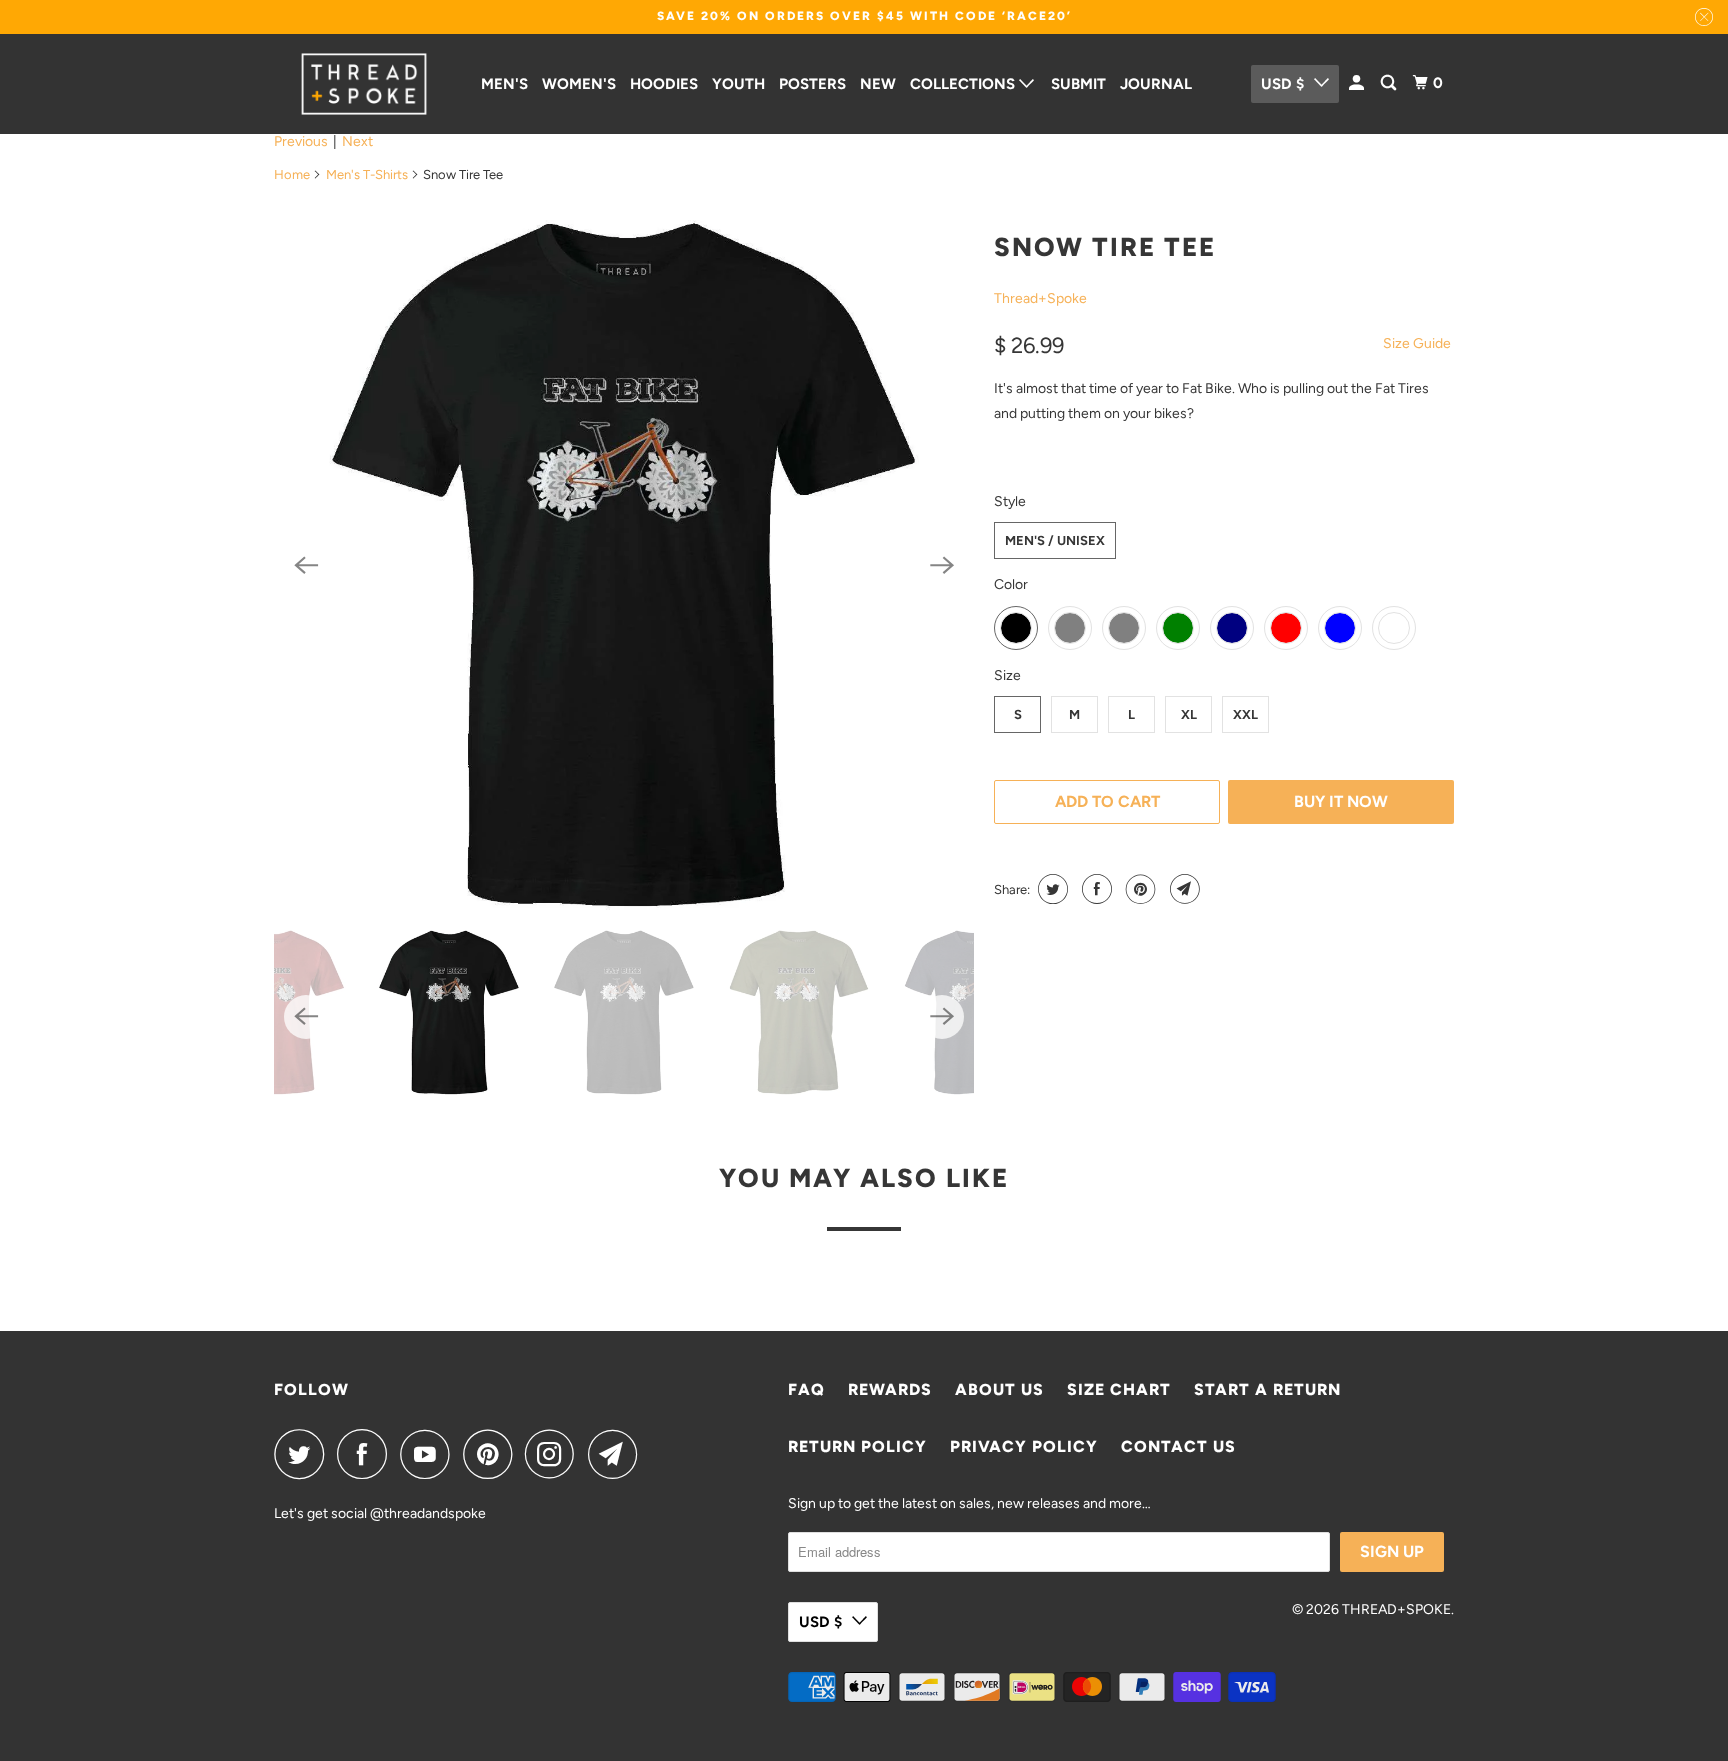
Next (357, 141)
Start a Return (1267, 1389)
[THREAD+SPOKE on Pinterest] (492, 1454)
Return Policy (857, 1446)
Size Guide (1417, 343)
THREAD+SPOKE (1396, 1609)
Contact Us (1178, 1446)
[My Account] (1358, 83)
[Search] (1390, 83)
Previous (301, 141)
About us (999, 1389)
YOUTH (738, 84)
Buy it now (1341, 801)
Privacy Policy (1024, 1446)
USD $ (1282, 84)
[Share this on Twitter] (1050, 889)
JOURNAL (1156, 84)
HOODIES (664, 84)
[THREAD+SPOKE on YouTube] (430, 1454)
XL (1189, 714)
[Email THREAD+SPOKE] (618, 1454)
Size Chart (1119, 1389)
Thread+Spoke (1040, 298)
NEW (878, 84)
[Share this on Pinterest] (1138, 889)
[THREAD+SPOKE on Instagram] (555, 1454)
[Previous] (306, 565)
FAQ (806, 1389)
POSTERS (812, 84)
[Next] (942, 565)
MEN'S (504, 84)
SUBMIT (1078, 84)
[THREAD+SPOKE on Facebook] (367, 1454)
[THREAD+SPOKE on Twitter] (304, 1454)
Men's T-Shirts (367, 174)
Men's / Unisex (1055, 540)
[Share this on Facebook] (1094, 889)
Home (292, 174)
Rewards (890, 1389)
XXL (1245, 714)
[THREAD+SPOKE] (364, 84)
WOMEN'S (579, 84)
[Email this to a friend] (1182, 889)
